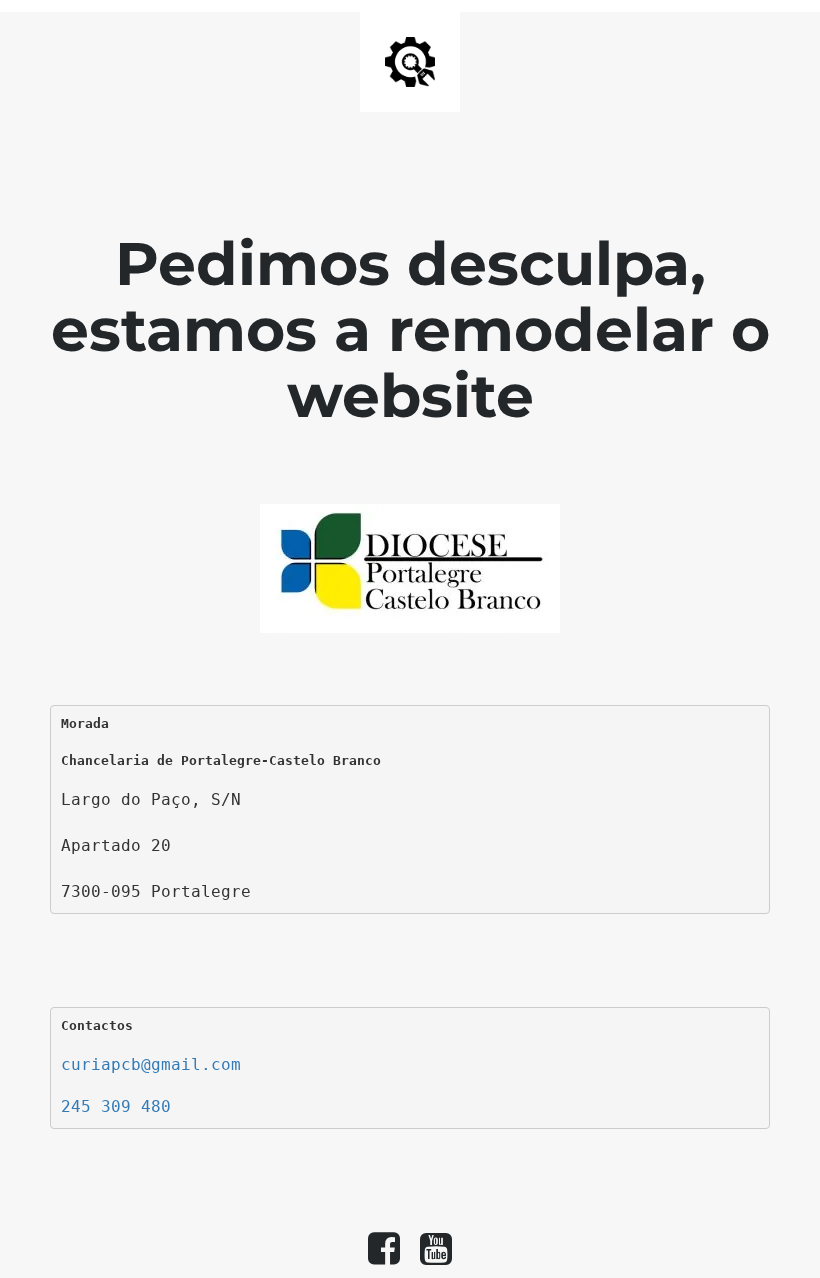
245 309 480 (116, 1106)
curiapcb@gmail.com (151, 1064)
